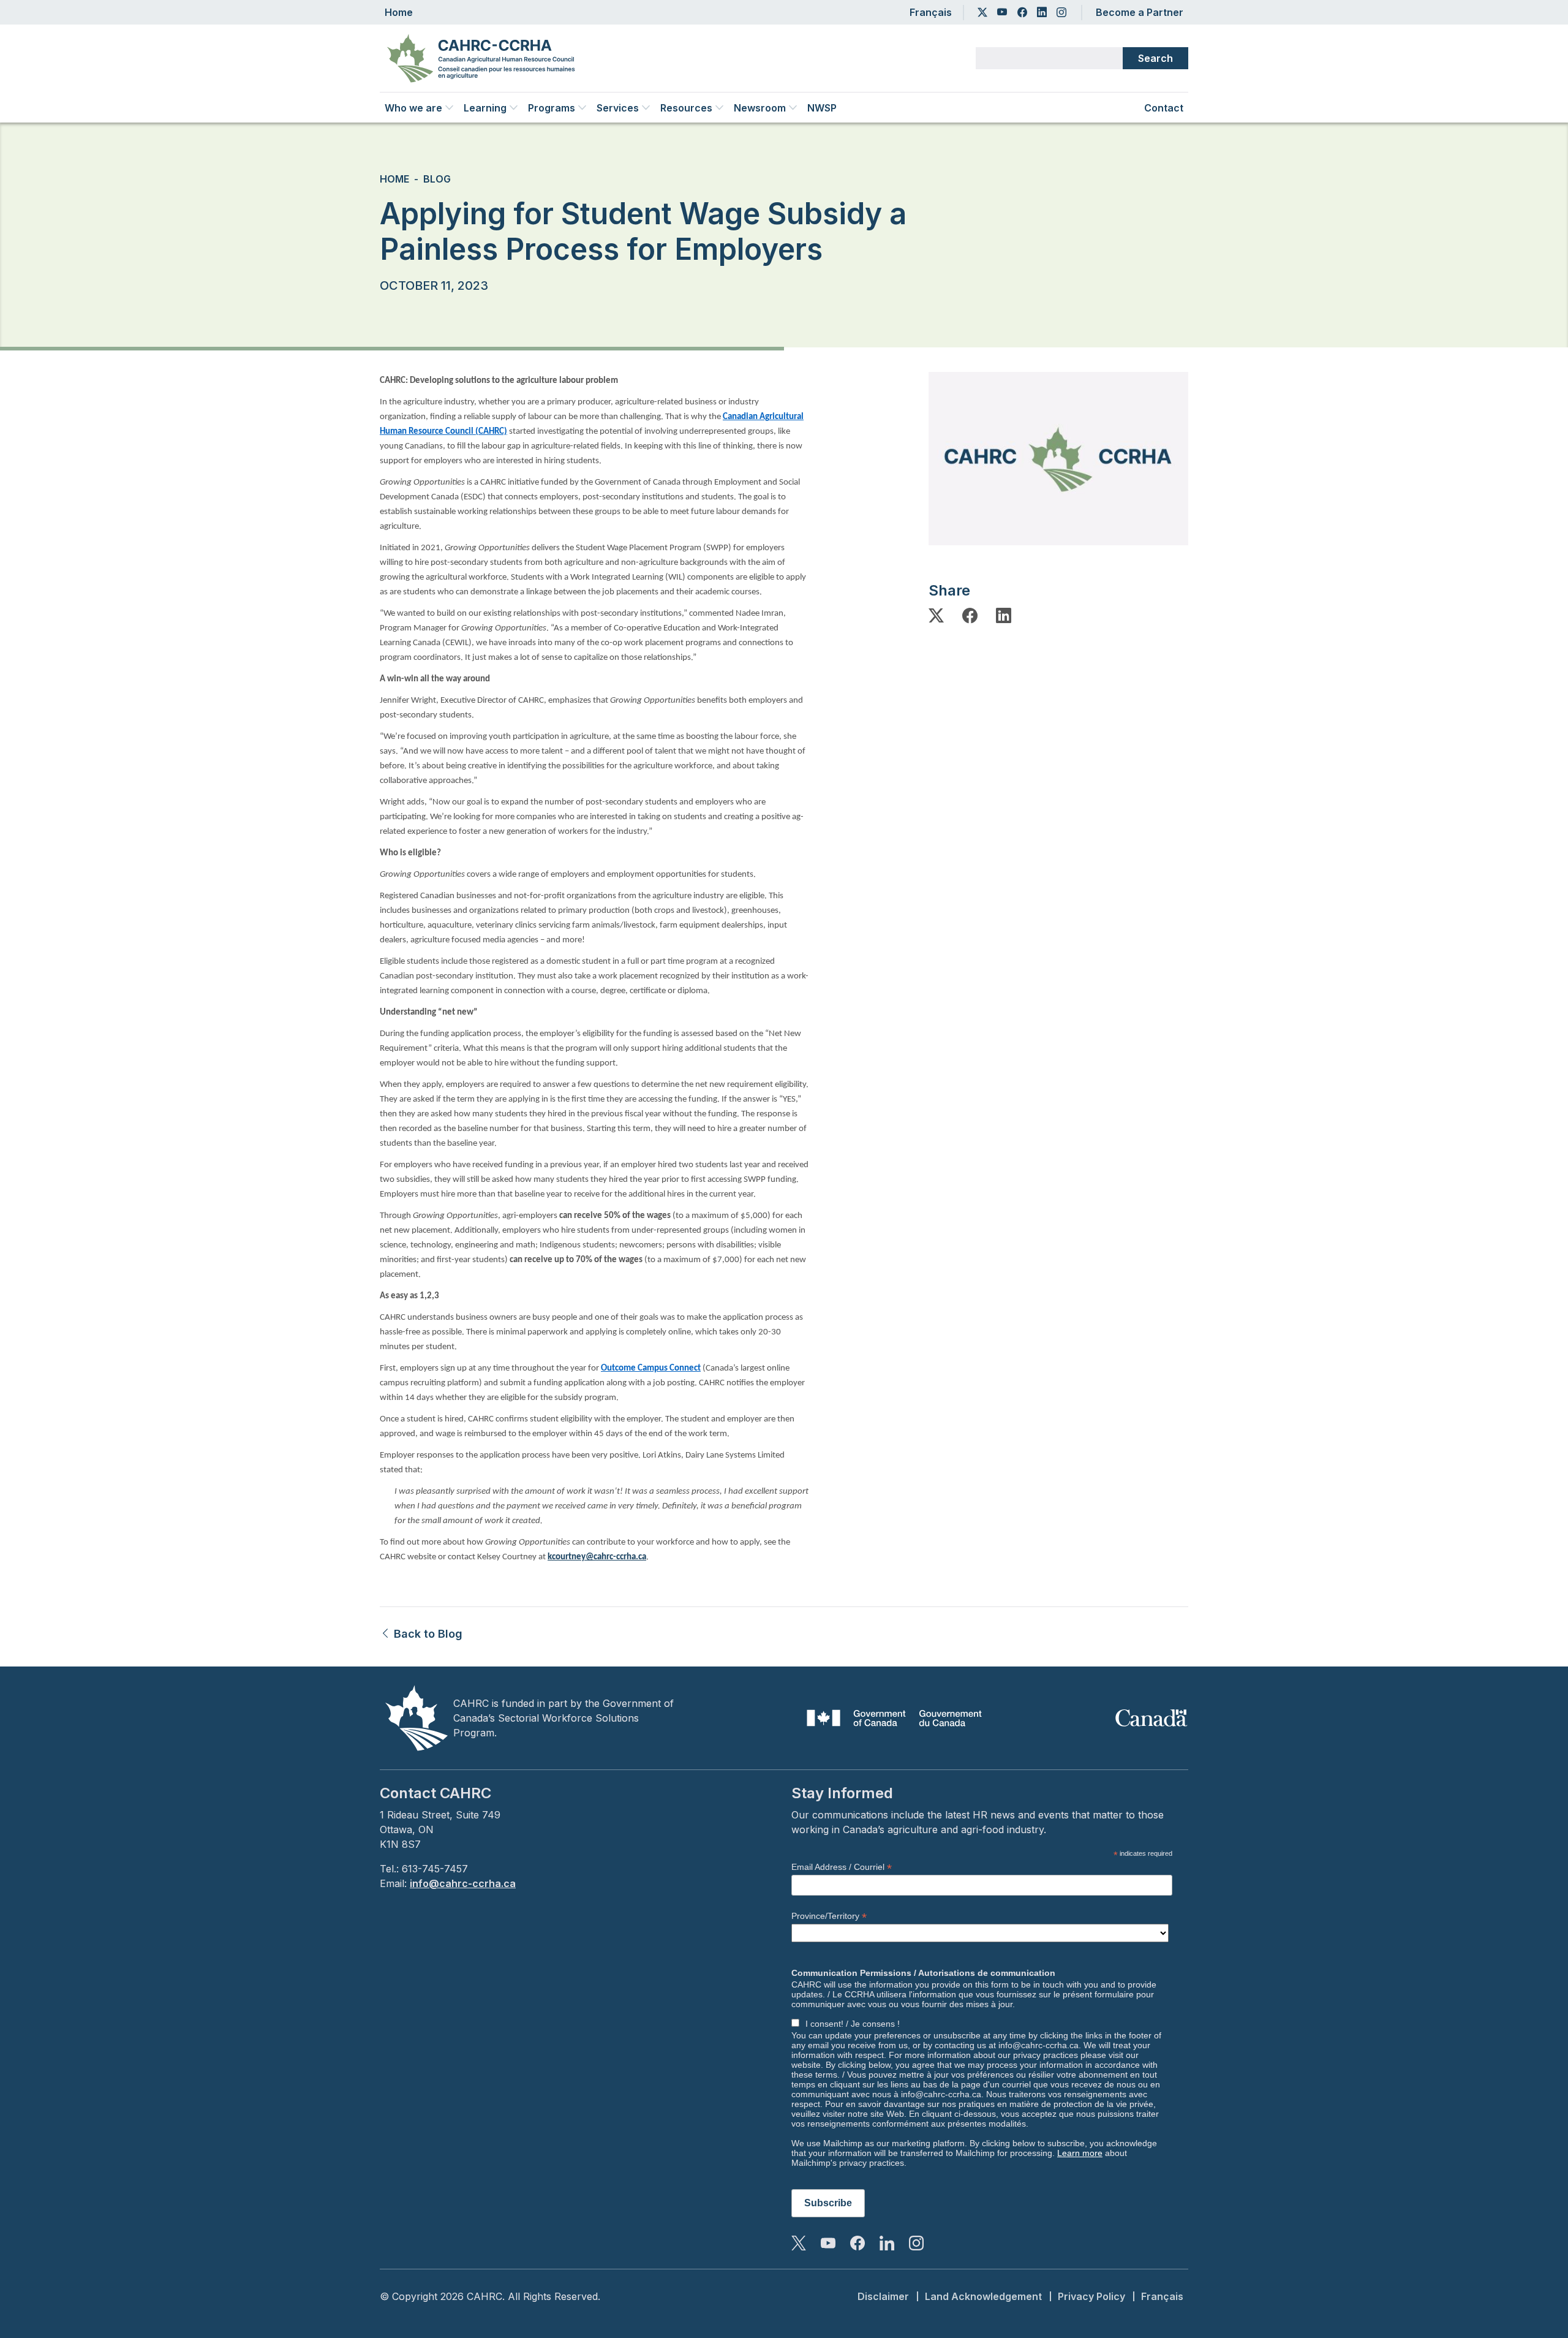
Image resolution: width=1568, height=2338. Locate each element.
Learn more (1080, 2153)
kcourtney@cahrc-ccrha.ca (597, 1557)
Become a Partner (1140, 12)
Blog (437, 179)
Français (931, 12)
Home (399, 12)
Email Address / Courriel (842, 1867)
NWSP (822, 108)
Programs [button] (552, 108)
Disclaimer (883, 2296)
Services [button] (618, 108)
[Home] (486, 58)
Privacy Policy (1091, 2296)
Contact (1164, 108)
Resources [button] (686, 108)
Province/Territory (829, 1916)
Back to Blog (427, 1634)
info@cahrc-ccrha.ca (463, 1883)
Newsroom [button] (760, 108)
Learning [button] (485, 108)
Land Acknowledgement (983, 2296)
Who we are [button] (413, 108)
